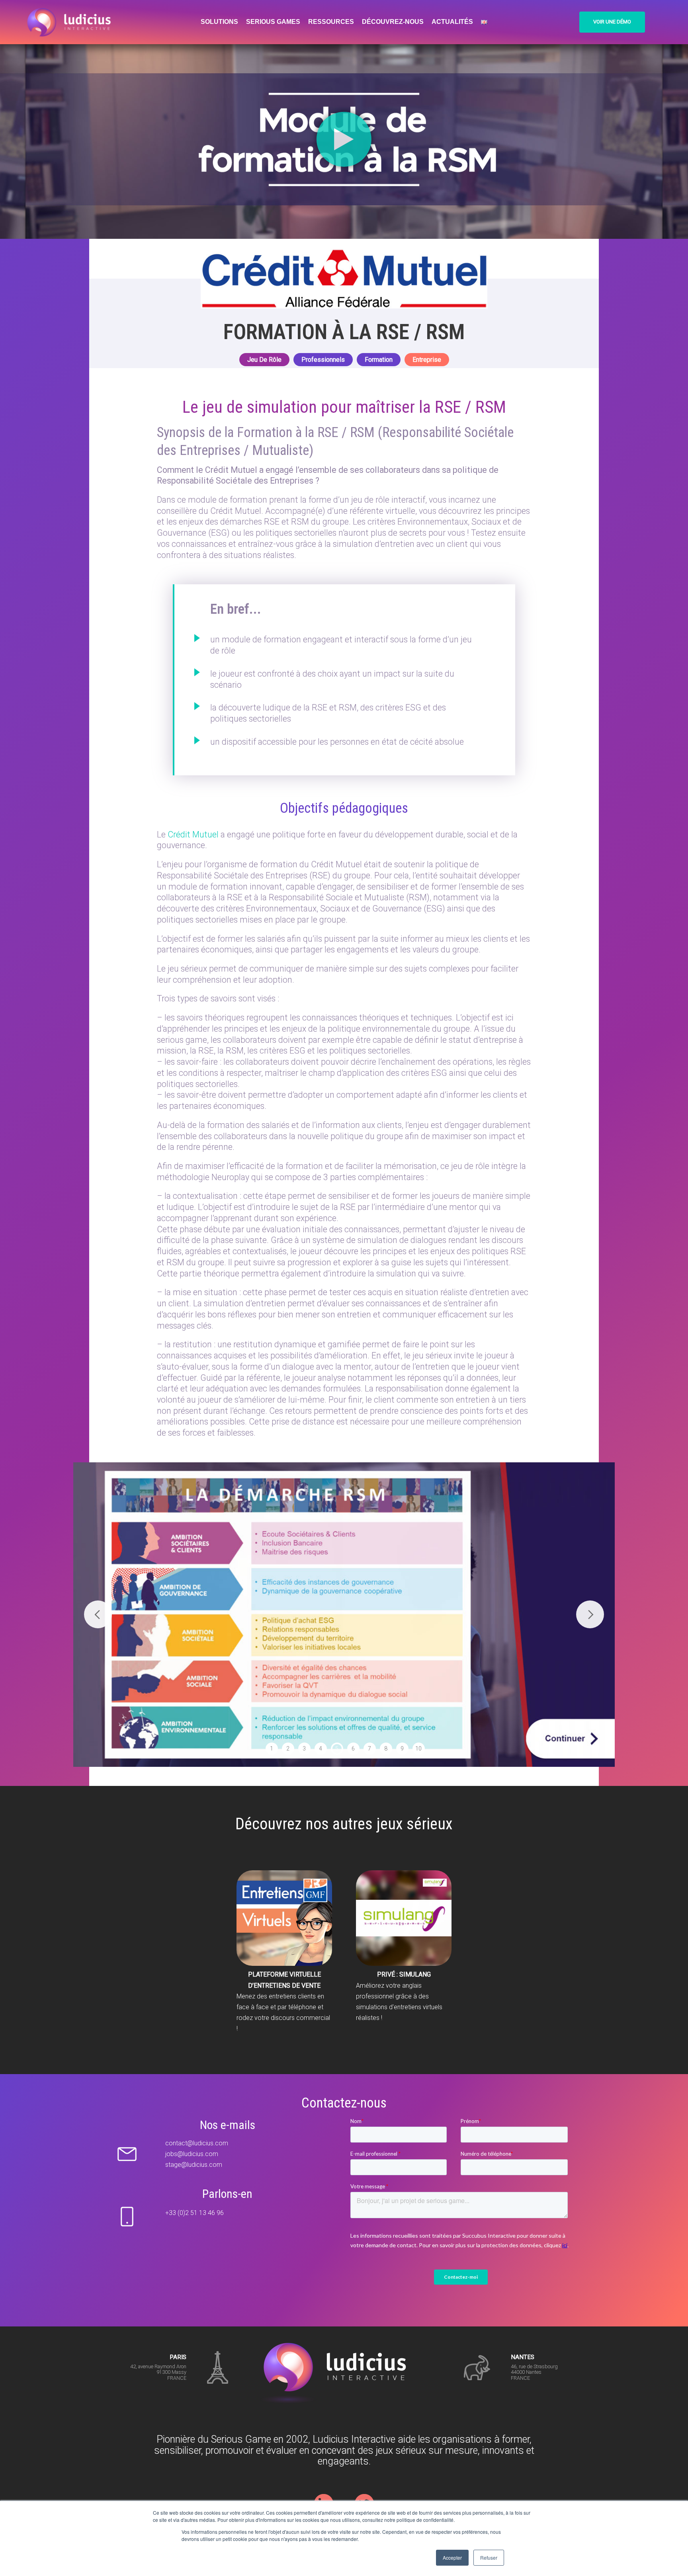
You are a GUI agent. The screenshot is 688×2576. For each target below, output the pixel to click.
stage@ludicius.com (194, 2165)
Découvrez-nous (393, 22)
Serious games (273, 22)
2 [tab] (288, 1749)
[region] (344, 1615)
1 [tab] (272, 1749)
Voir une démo (612, 22)
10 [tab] (418, 1749)
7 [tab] (369, 1749)
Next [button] (590, 1614)
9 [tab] (402, 1749)
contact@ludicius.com (197, 2143)
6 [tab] (353, 1749)
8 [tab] (386, 1749)
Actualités (452, 22)
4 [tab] (321, 1749)
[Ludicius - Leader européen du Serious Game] (72, 22)
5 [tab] (337, 1749)
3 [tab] (304, 1749)
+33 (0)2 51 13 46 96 (194, 2213)
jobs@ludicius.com (192, 2154)
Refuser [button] (489, 2557)
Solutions (219, 22)
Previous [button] (98, 1614)
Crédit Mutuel (193, 834)
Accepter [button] (452, 2557)
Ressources (331, 22)
